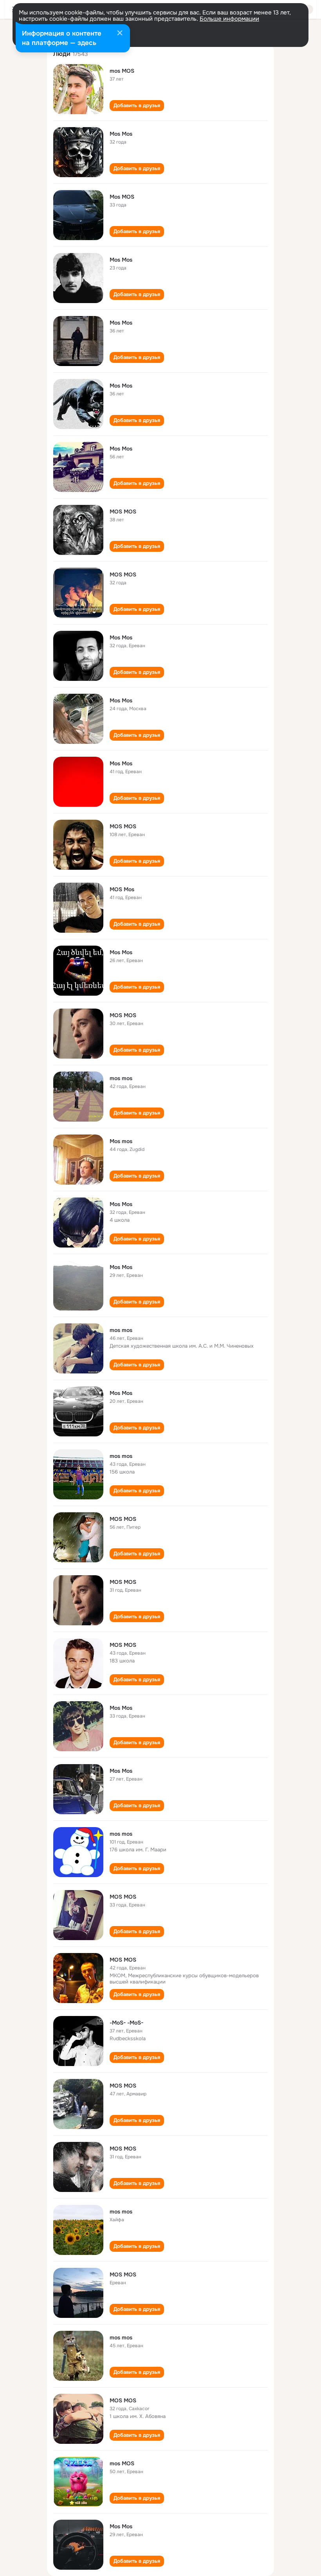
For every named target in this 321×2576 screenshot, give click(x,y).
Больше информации (229, 19)
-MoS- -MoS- (126, 2023)
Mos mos (121, 1141)
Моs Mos (121, 637)
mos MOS (122, 71)
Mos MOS (122, 197)
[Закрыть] (120, 34)
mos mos (121, 1078)
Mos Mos (121, 134)
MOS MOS (123, 512)
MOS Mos (122, 889)
